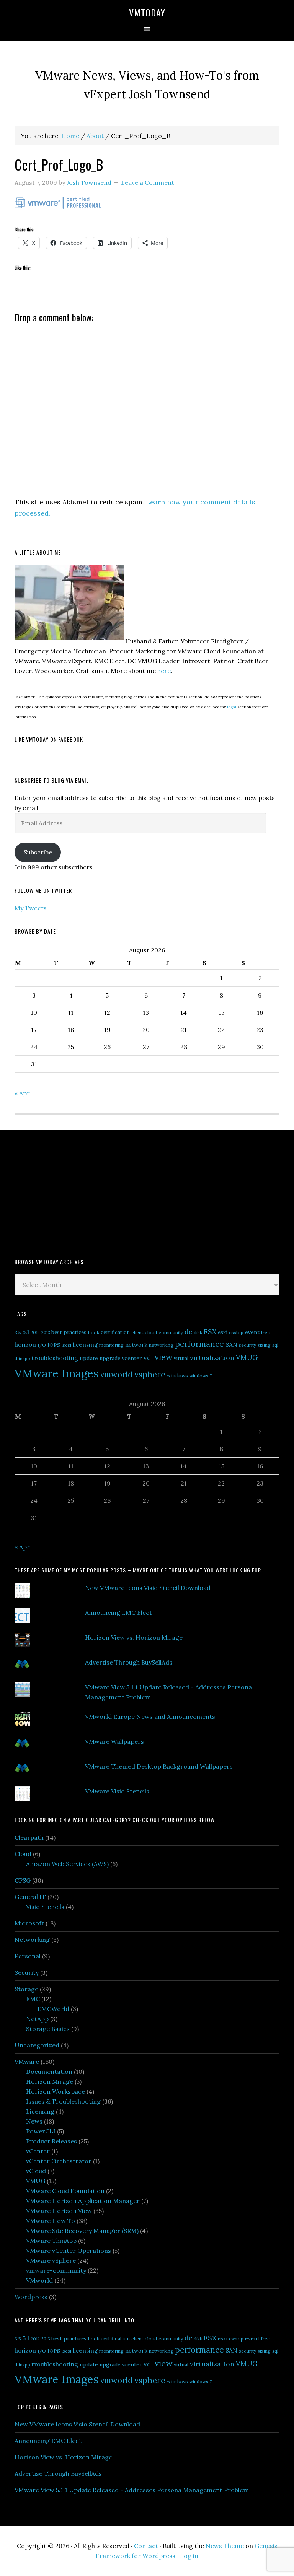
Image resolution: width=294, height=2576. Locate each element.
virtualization (212, 1358)
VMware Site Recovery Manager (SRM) (82, 2231)
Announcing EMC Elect (118, 1613)
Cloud (23, 1854)
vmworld (117, 1374)
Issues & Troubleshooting (63, 2101)
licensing (85, 1345)
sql (275, 1345)
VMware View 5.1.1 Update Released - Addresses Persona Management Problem (132, 2490)
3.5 (18, 1332)
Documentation (49, 2072)
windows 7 (201, 1376)
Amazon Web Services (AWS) (67, 1864)
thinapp (22, 1358)
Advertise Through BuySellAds (129, 1662)
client (137, 1332)
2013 (46, 1333)
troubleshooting (55, 1358)
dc (188, 1332)
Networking (32, 1940)
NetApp (37, 2019)
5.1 (26, 1332)
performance (199, 1344)
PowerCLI (41, 2131)
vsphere (150, 1374)
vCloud (36, 2171)
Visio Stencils (45, 1907)
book (94, 1332)
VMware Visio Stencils (117, 1791)
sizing (264, 1345)
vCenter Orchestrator (59, 2161)
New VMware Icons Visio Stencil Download (148, 1588)
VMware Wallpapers (114, 1741)
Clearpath (29, 1837)
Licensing (40, 2111)
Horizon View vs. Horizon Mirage (134, 1637)
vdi (148, 1358)
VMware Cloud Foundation (65, 2191)
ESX (210, 1332)
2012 (35, 1332)
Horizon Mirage (50, 2081)
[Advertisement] (72, 1193)
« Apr (22, 1093)
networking (161, 1345)
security (247, 1345)
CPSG (23, 1880)
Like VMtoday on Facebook (49, 739)
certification (115, 1332)
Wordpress (31, 2297)
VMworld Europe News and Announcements (150, 1717)
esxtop (236, 1332)
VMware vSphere (51, 2260)
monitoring (111, 1345)
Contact (146, 2546)
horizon (25, 1345)
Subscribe (38, 852)
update (89, 1358)
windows (177, 1376)
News (34, 2121)
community (171, 1332)
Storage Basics (48, 2029)
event (252, 1332)
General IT (30, 1897)
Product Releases (51, 2141)
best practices (69, 1332)
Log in (189, 2556)
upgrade (110, 1358)
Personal (28, 1956)
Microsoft (29, 1923)
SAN (231, 1344)
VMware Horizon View (59, 2211)
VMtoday (147, 12)
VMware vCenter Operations (69, 2251)
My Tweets (31, 908)
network (136, 1345)
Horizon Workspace (56, 2091)
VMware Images (57, 1373)
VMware (27, 2062)
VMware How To (51, 2221)
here (164, 671)
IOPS (54, 1345)
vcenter (132, 1358)
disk (198, 1332)
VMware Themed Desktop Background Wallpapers (159, 1766)
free (265, 1332)
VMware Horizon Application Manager (83, 2201)
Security (27, 1972)
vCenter (38, 2151)
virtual (181, 1358)
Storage (26, 1989)
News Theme (225, 2546)
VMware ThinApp (51, 2241)
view (163, 1357)
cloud (151, 1332)
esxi (223, 1332)
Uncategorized (37, 2045)
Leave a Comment (148, 182)
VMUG (247, 1358)
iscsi (66, 1345)
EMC (33, 1999)
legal (232, 707)
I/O (42, 1345)
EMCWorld (53, 2009)
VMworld (39, 2280)
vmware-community (56, 2270)
